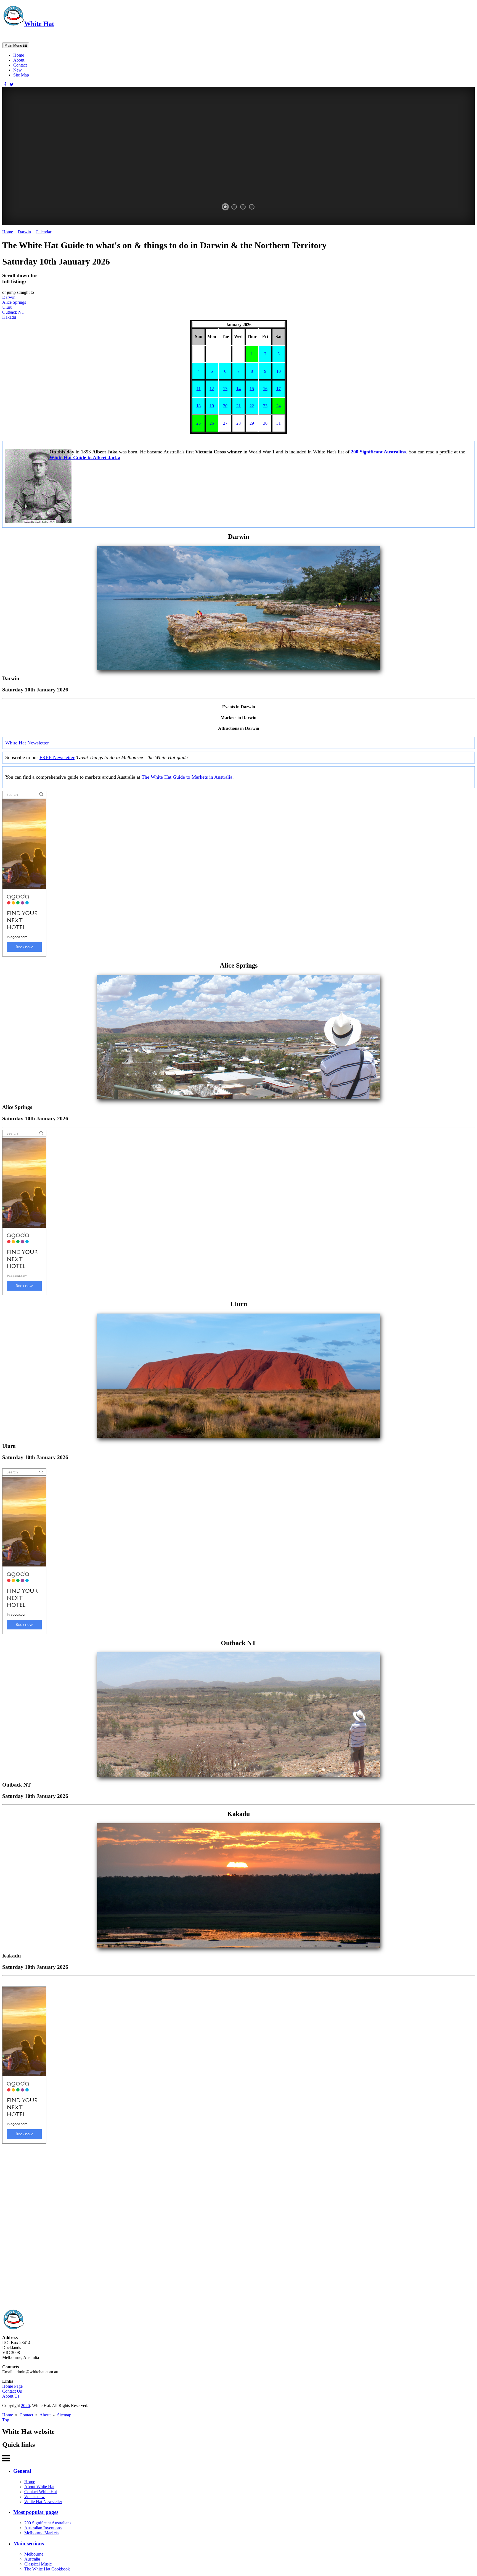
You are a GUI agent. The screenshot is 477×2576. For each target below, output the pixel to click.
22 (252, 406)
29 (252, 423)
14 (239, 389)
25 (198, 423)
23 (265, 406)
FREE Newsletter (57, 757)
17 (279, 389)
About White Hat (39, 2487)
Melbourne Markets (41, 2533)
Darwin (24, 232)
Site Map (21, 75)
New (18, 70)
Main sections (29, 2544)
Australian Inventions (43, 2528)
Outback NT (13, 312)
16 (265, 389)
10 (279, 371)
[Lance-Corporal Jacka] (38, 522)
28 (239, 423)
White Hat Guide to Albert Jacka (85, 458)
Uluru (7, 307)
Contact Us (12, 2391)
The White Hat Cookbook (47, 2569)
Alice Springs (14, 302)
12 (212, 389)
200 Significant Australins (378, 452)
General (22, 2471)
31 (279, 423)
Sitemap (64, 2415)
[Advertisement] (168, 2226)
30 (265, 423)
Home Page (12, 2386)
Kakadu (9, 317)
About (19, 60)
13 (225, 389)
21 (239, 406)
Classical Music (38, 2564)
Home (19, 55)
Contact (20, 65)
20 (225, 406)
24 (279, 406)
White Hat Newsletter (27, 743)
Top (6, 2420)
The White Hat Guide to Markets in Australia (187, 777)
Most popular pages (36, 2512)
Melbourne (34, 2554)
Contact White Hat (41, 2492)
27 (225, 423)
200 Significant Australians (48, 2523)
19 (212, 406)
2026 (25, 2405)
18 (198, 406)
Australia (32, 2559)
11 (199, 389)
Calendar (43, 232)
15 (252, 389)
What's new (35, 2497)
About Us (11, 2396)
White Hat (39, 24)
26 (212, 423)
